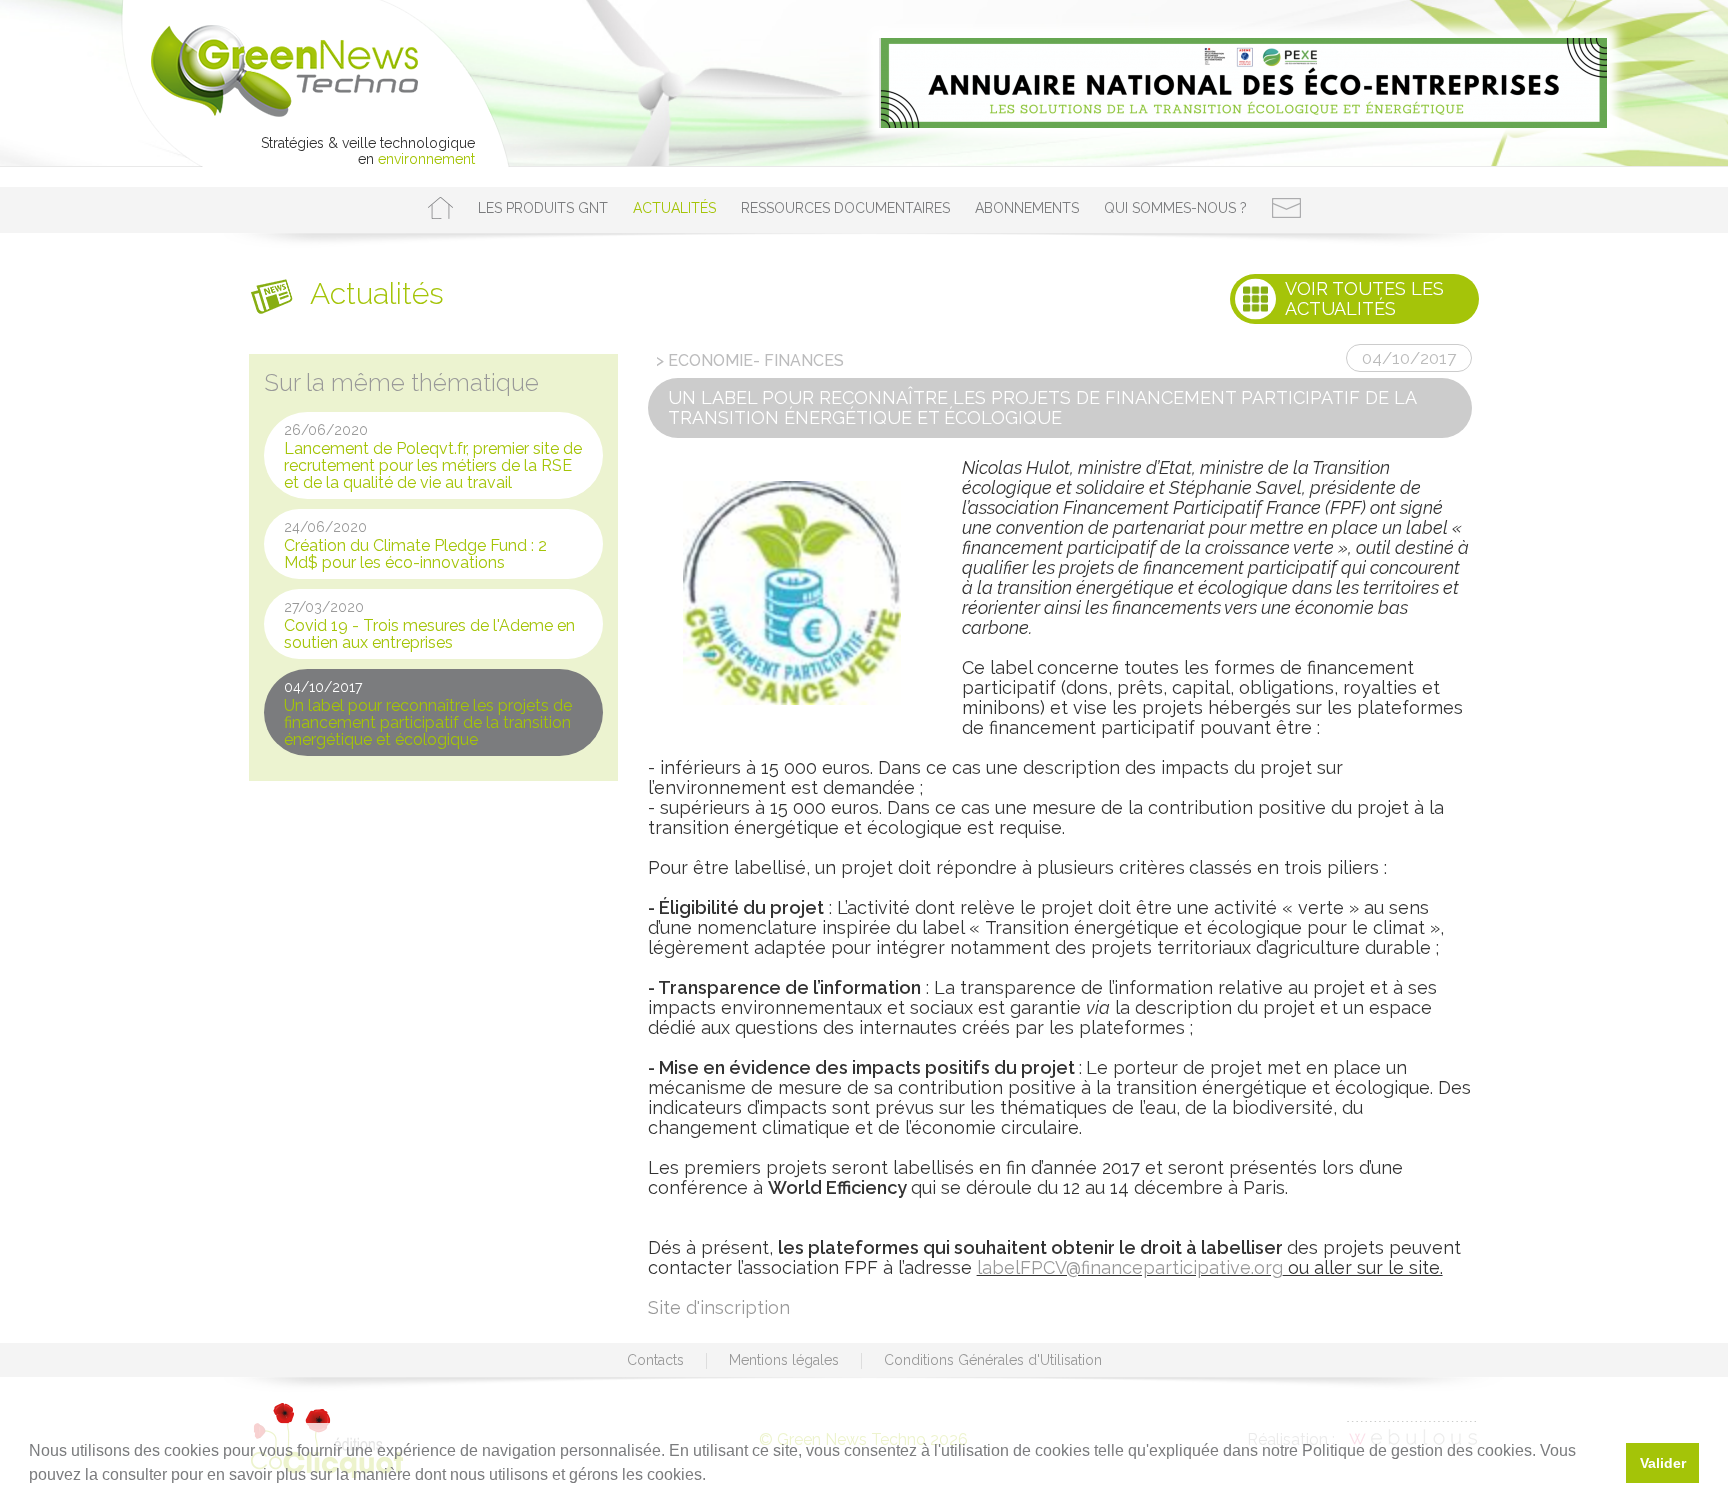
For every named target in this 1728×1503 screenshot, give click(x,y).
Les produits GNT (543, 208)
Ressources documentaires (845, 208)
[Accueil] (440, 208)
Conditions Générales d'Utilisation (993, 1360)
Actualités (674, 208)
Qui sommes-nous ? (1175, 208)
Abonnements (1027, 208)
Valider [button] (1663, 1463)
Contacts (655, 1360)
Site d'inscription (719, 1307)
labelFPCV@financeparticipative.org (1130, 1267)
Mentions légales (784, 1360)
